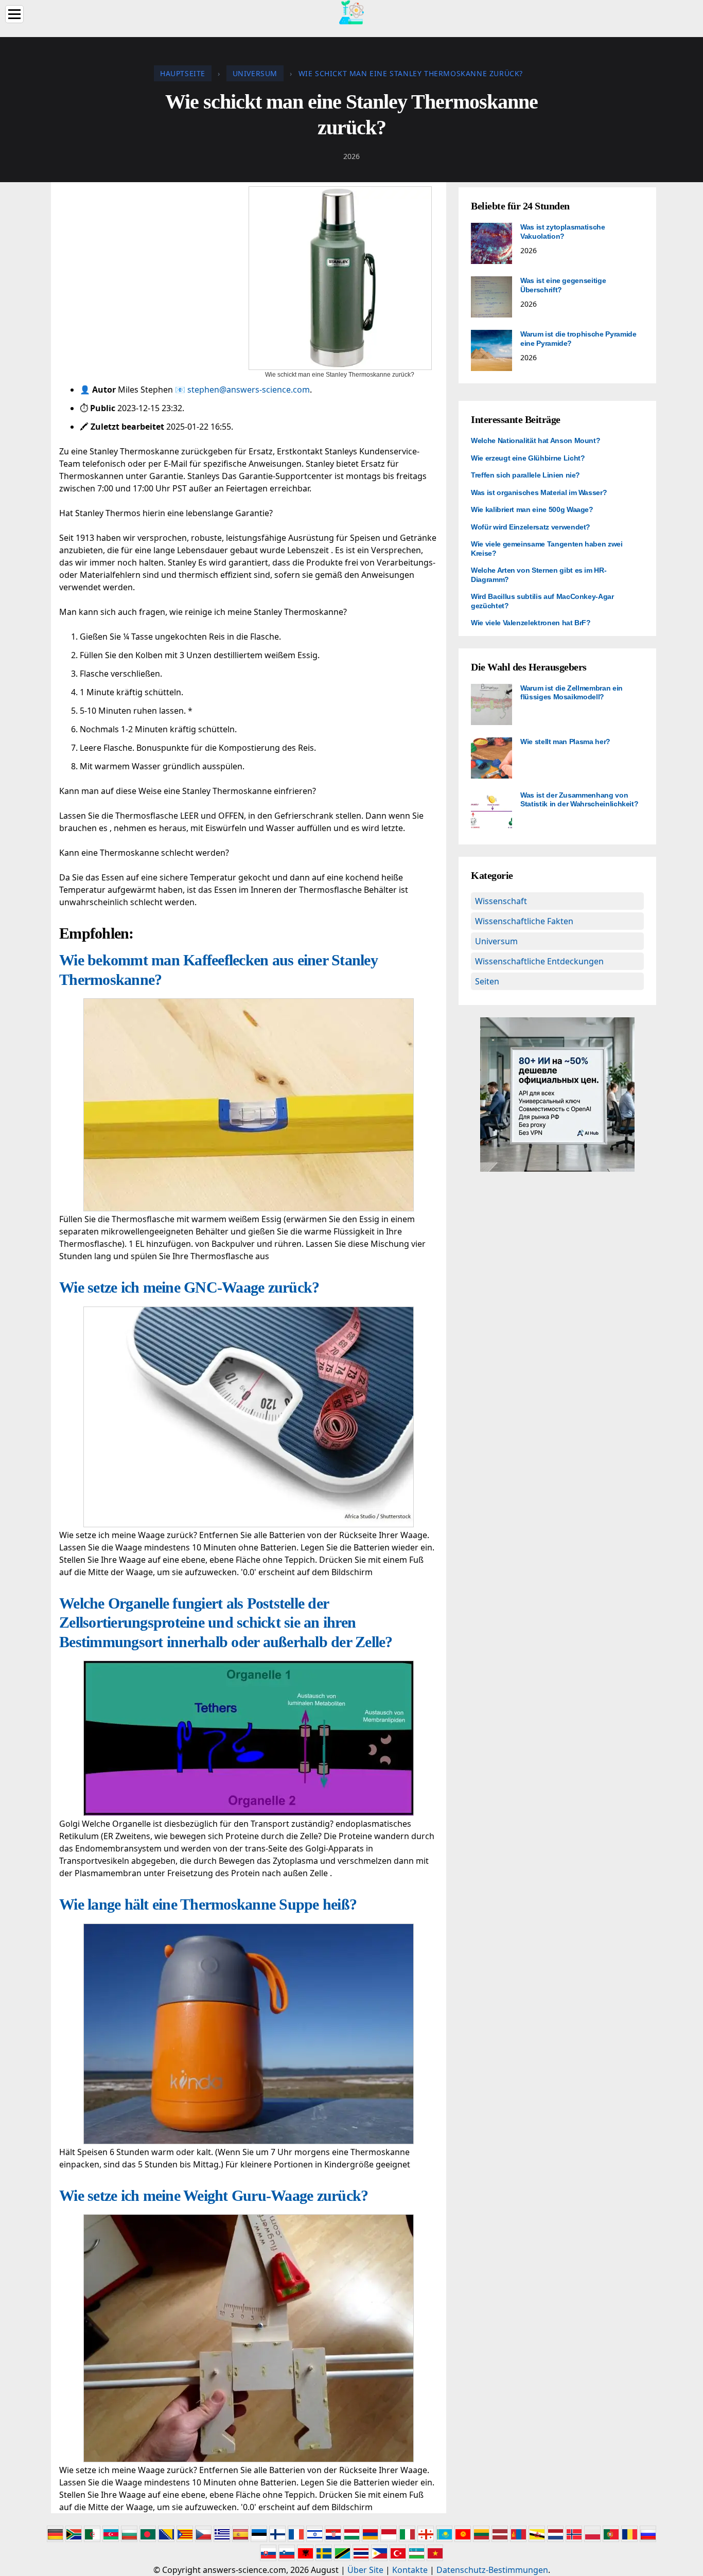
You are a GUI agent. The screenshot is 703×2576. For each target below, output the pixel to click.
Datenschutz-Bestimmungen (492, 2570)
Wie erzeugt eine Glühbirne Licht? (528, 458)
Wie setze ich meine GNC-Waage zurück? (189, 1287)
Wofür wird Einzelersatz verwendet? (531, 527)
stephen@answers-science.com (249, 390)
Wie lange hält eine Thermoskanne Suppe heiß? (208, 1904)
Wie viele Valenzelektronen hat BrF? (531, 623)
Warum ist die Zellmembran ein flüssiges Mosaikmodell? (572, 693)
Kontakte (410, 2570)
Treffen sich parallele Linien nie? (525, 475)
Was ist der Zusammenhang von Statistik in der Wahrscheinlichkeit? (579, 800)
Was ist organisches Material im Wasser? (539, 492)
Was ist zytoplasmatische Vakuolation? (563, 232)
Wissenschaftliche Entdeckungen (539, 961)
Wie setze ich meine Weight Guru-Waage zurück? (214, 2195)
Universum (496, 941)
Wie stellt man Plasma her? (565, 742)
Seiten (487, 981)
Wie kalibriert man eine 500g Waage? (532, 509)
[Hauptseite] (351, 11)
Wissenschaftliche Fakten (524, 921)
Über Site (365, 2570)
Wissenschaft (501, 901)
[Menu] (14, 14)
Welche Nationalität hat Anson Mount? (535, 440)
